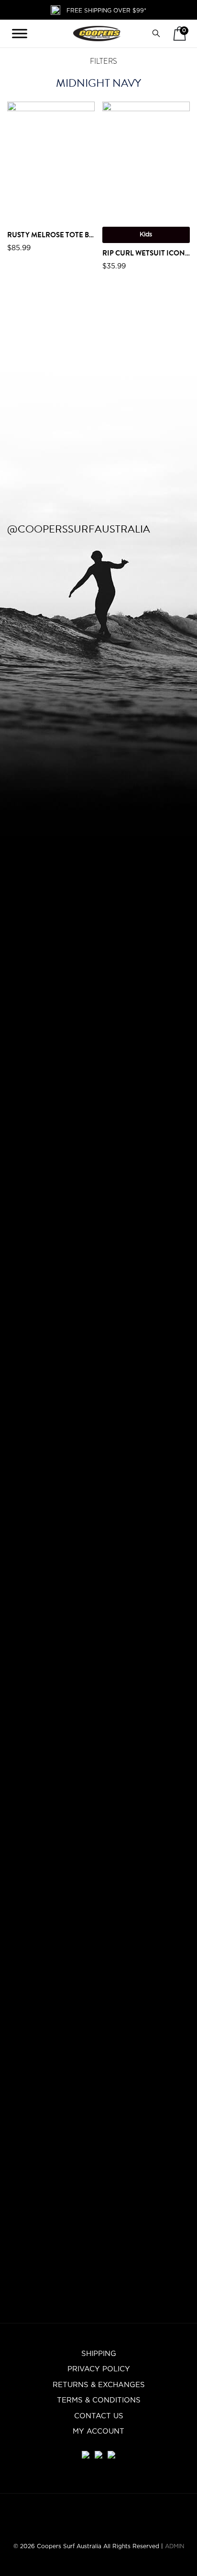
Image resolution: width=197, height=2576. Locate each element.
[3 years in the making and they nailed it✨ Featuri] (82, 1410)
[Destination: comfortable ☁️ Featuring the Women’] (16, 988)
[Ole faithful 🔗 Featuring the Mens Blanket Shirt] (115, 1098)
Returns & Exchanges (99, 2385)
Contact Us (99, 2416)
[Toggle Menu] (20, 34)
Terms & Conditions (99, 2400)
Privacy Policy (99, 2369)
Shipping (99, 2354)
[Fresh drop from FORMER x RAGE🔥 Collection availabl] (49, 735)
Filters (103, 61)
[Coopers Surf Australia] (97, 34)
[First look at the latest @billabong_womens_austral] (181, 655)
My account (98, 2431)
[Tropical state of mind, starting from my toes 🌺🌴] (148, 1178)
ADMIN (175, 2546)
